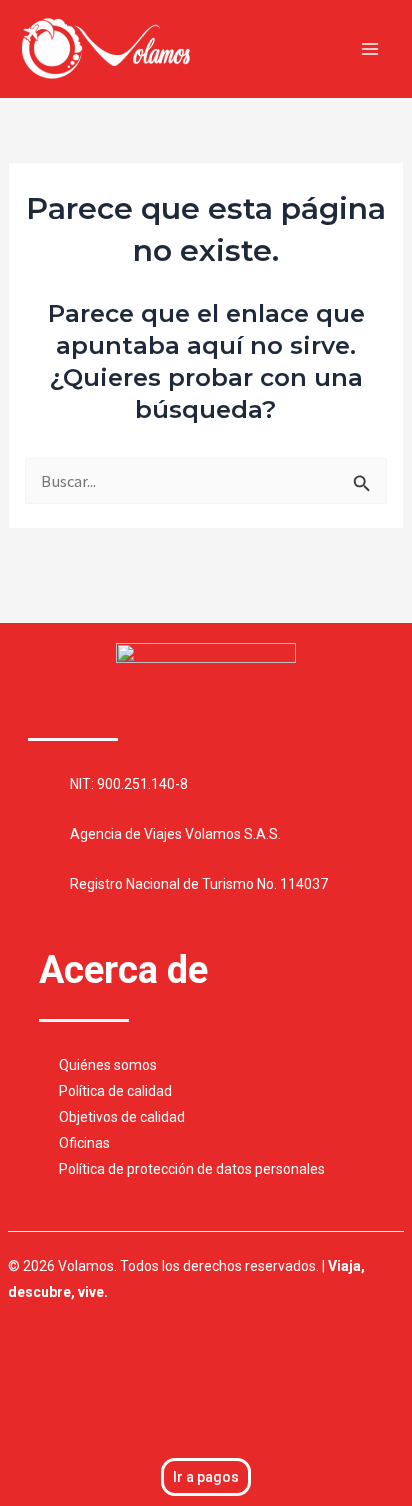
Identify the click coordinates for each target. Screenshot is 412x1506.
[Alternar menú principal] (369, 49)
